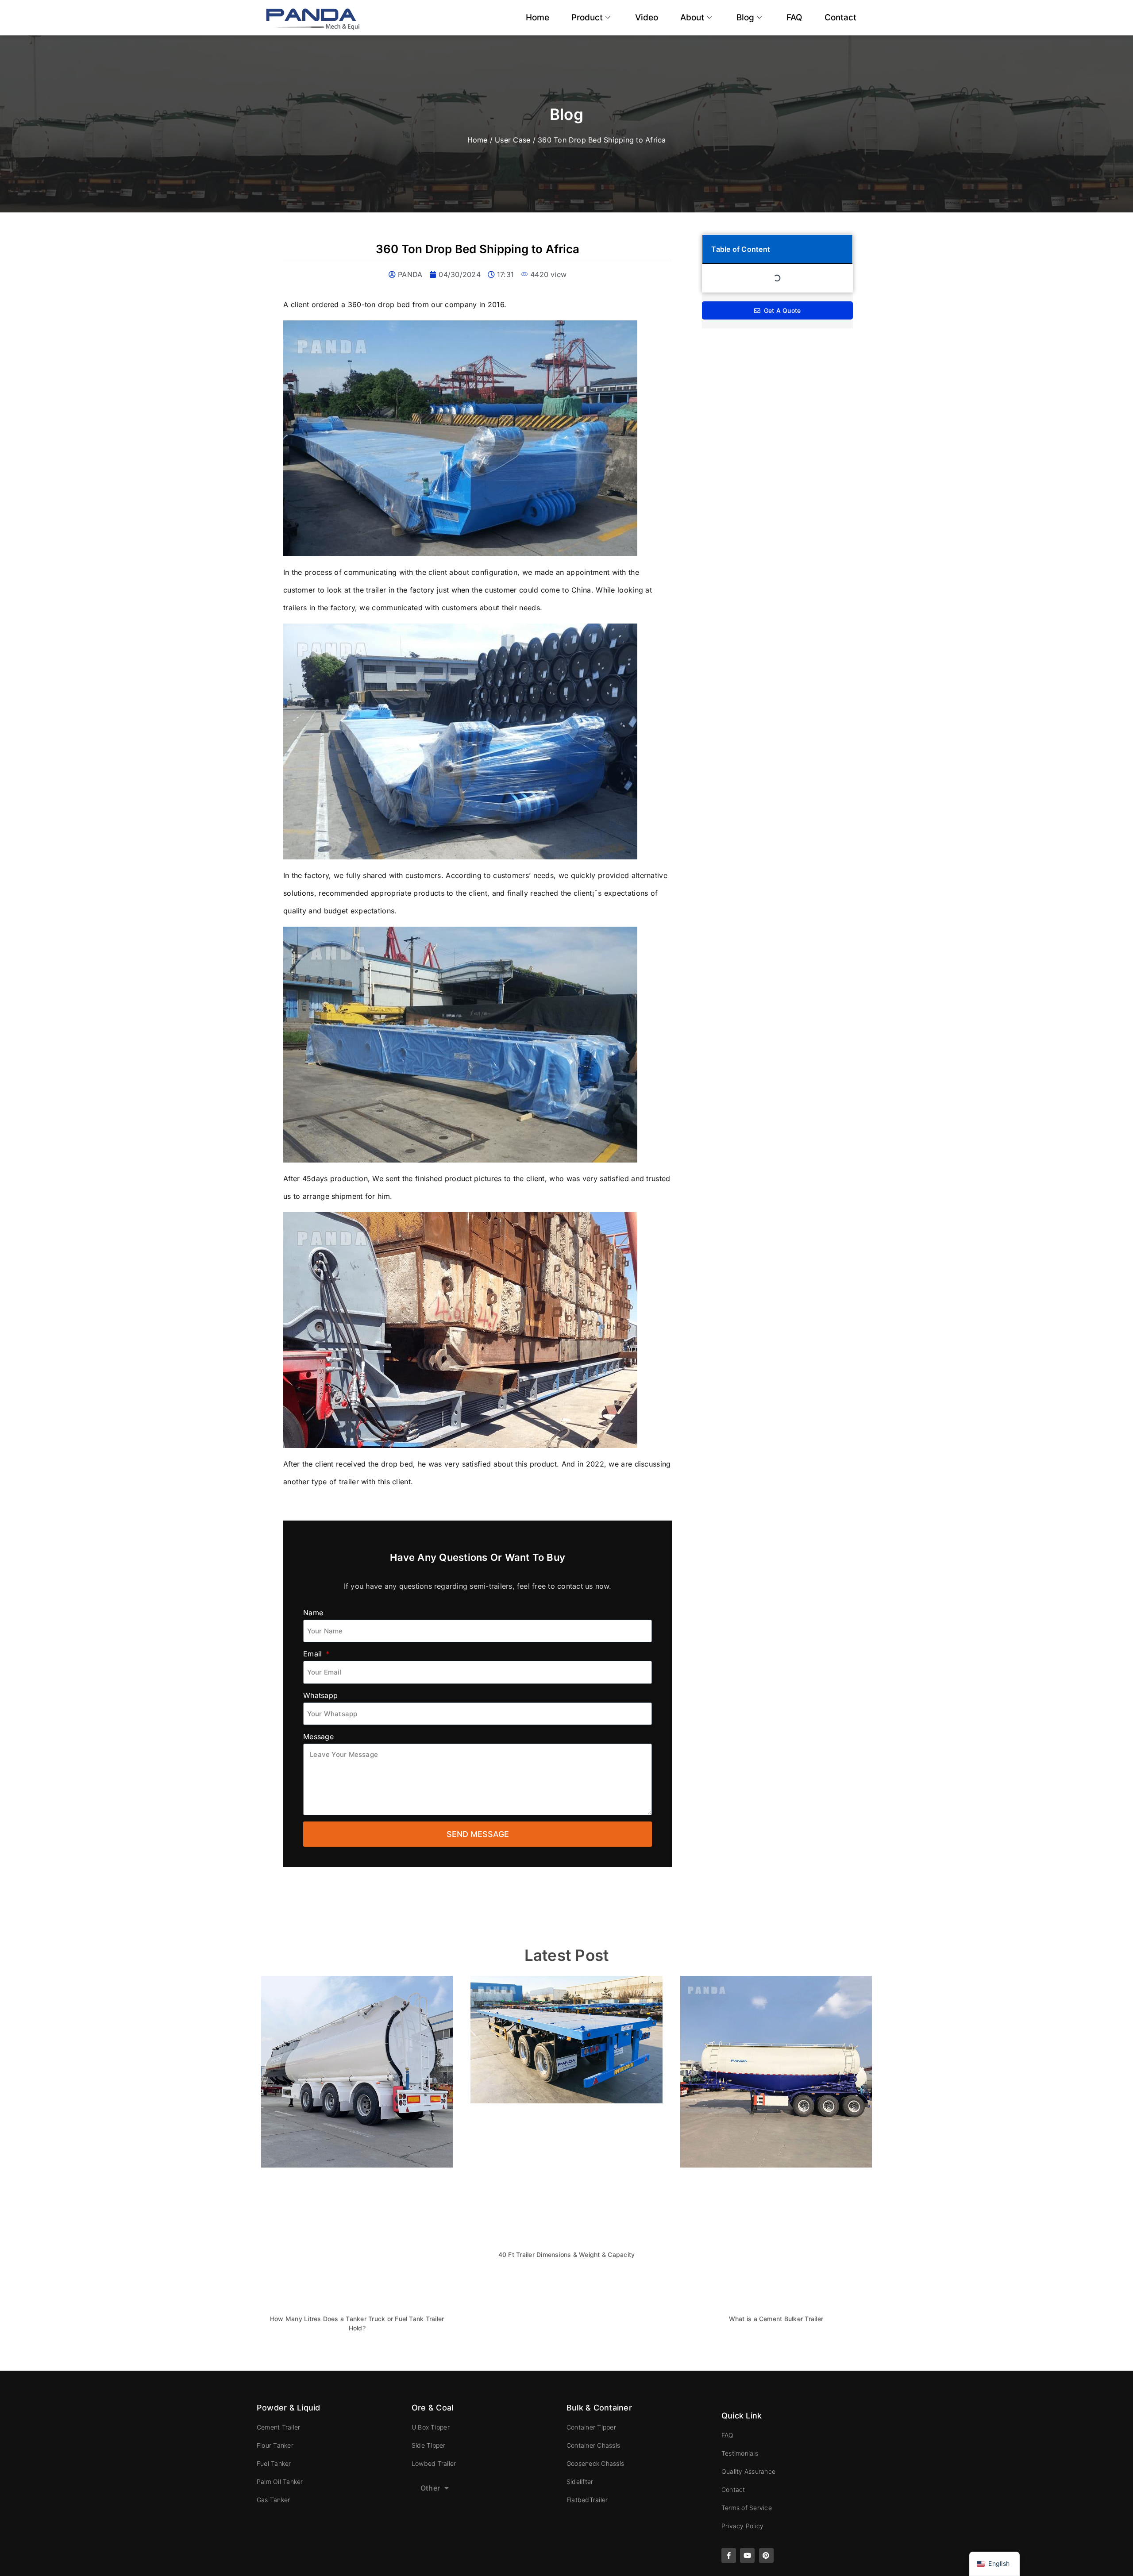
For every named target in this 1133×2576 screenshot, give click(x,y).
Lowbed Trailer (434, 2463)
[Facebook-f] (729, 2555)
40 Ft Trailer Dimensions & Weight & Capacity (567, 2254)
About (692, 17)
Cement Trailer (278, 2427)
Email (314, 1654)
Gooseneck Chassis (595, 2463)
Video (647, 17)
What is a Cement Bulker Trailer (776, 2319)
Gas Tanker (273, 2500)
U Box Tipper (431, 2427)
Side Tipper (429, 2445)
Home (538, 17)
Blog (745, 17)
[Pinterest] (766, 2555)
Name (313, 1613)
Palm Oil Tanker (280, 2482)
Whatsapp (320, 1695)
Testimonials (740, 2453)
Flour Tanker (275, 2445)
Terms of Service (747, 2508)
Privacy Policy (742, 2526)
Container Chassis (593, 2445)
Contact (840, 17)
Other (430, 2488)
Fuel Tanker (274, 2463)
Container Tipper (591, 2427)
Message (318, 1737)
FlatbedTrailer (587, 2500)
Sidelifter (580, 2482)
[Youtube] (747, 2555)
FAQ (794, 17)
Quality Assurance (748, 2471)
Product (587, 17)
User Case (513, 140)
